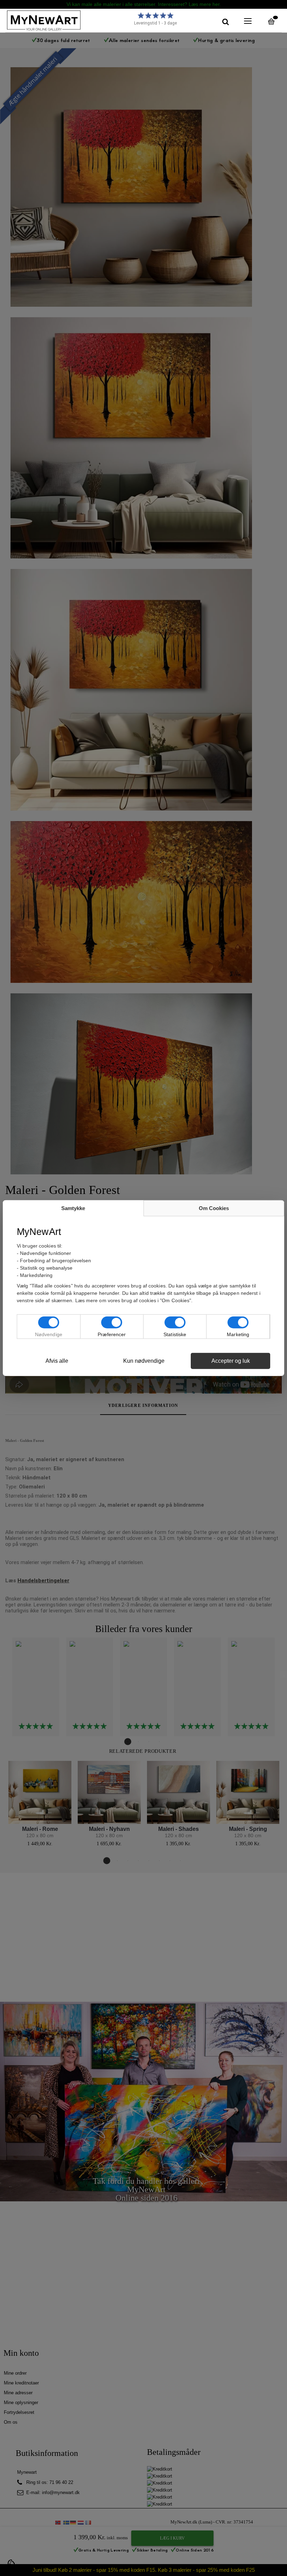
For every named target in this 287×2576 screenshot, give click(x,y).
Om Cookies (214, 1208)
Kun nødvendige (144, 1361)
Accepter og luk (231, 1361)
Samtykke (73, 1208)
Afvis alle (57, 1361)
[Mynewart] (61, 20)
